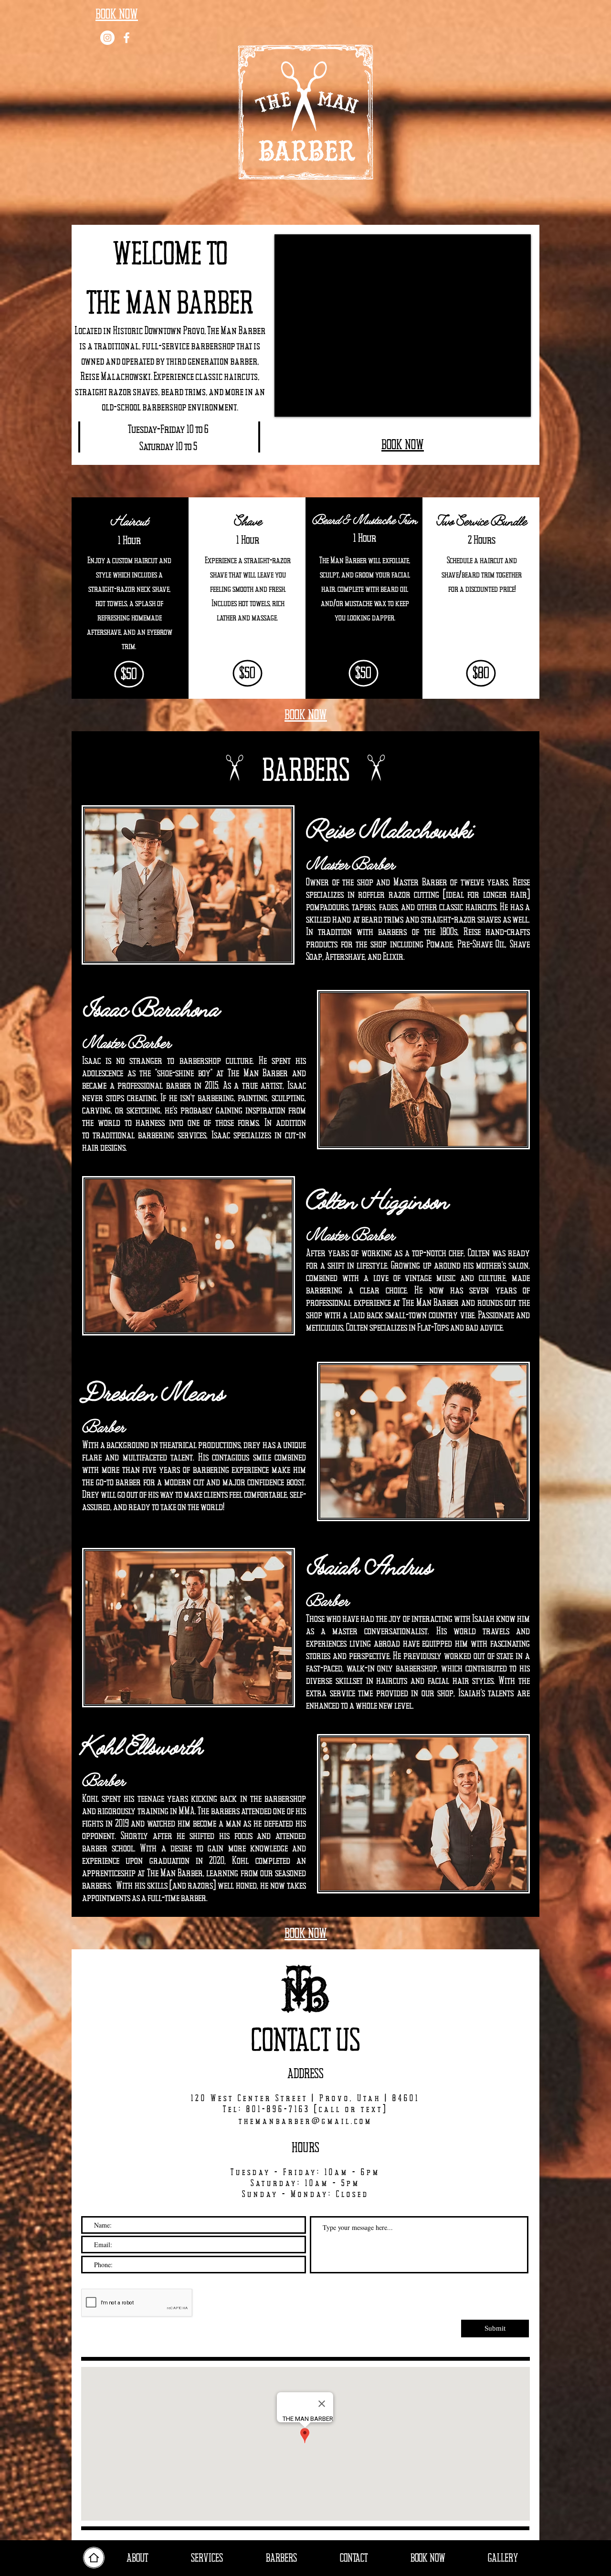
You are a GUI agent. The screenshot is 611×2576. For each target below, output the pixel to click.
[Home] (94, 2558)
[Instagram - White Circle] (107, 38)
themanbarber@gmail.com (305, 2122)
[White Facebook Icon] (126, 38)
